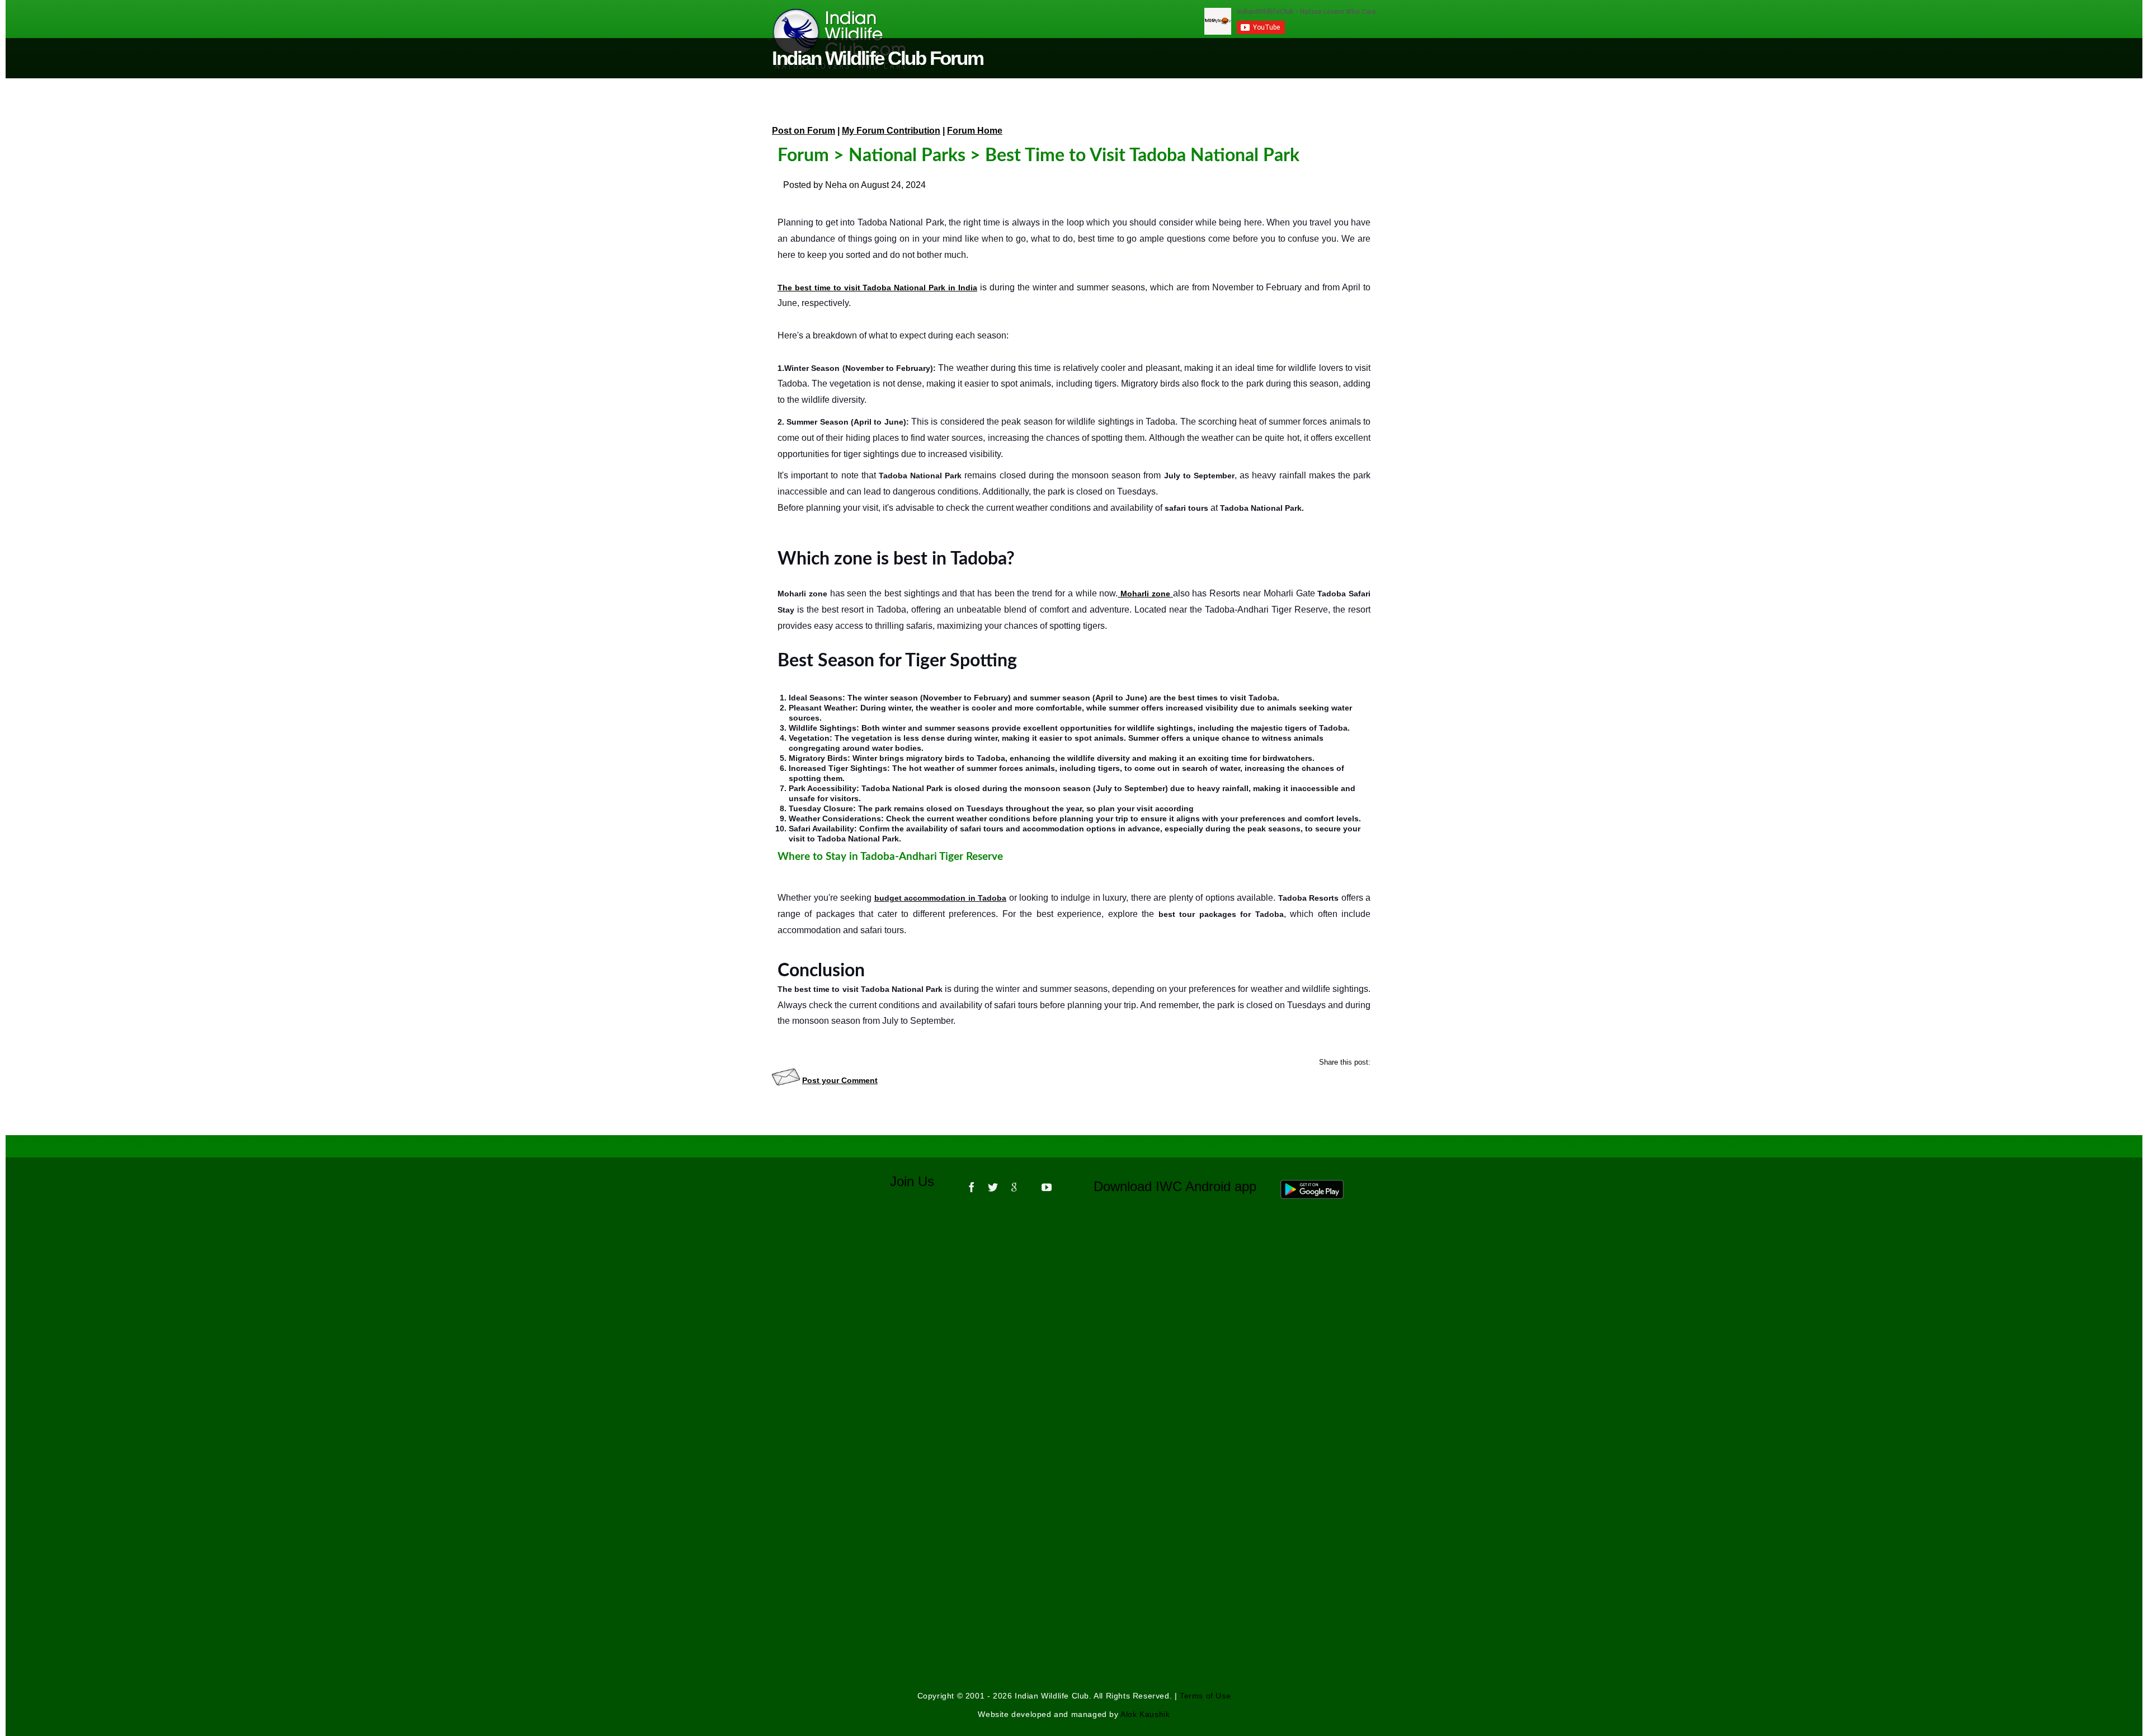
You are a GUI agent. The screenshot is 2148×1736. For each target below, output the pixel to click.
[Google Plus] (1014, 1183)
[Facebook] (972, 1183)
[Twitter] (993, 1183)
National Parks (907, 156)
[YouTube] (1047, 1183)
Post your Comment (840, 1080)
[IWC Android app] (1323, 1186)
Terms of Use (1205, 1696)
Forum (803, 156)
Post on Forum (804, 131)
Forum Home (975, 131)
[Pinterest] (1030, 1183)
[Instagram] (1063, 1183)
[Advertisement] (1074, 1359)
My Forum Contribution (891, 131)
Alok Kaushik (1145, 1714)
